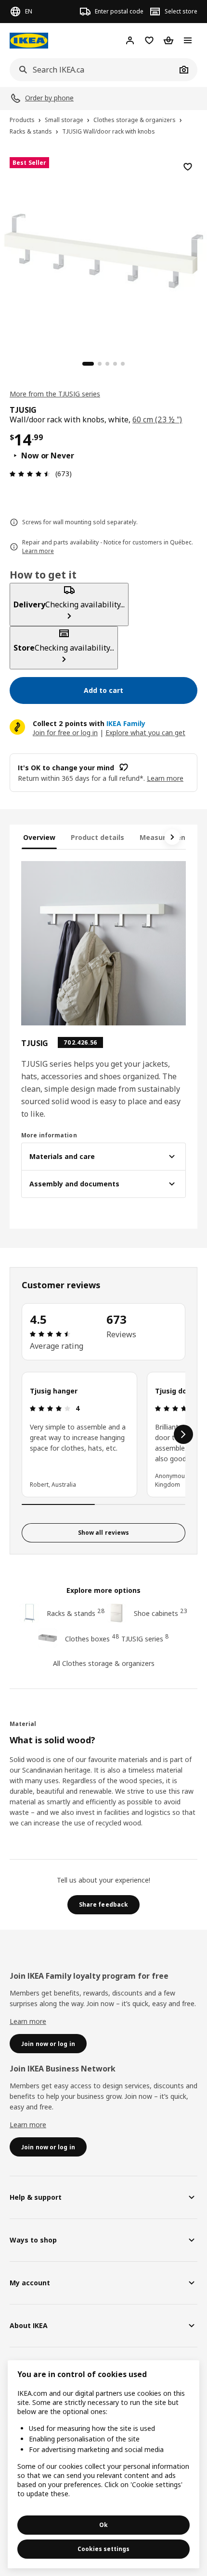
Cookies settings (103, 2549)
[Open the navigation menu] (188, 40)
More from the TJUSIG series (55, 394)
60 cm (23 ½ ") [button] (157, 419)
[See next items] (172, 837)
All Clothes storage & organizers (104, 1663)
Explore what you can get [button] (145, 733)
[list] (103, 1434)
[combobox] (93, 70)
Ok (103, 2525)
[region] (103, 249)
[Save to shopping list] (188, 167)
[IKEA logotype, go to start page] (29, 41)
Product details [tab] (97, 837)
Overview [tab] (39, 837)
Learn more (28, 2021)
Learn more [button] (165, 778)
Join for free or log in (65, 733)
